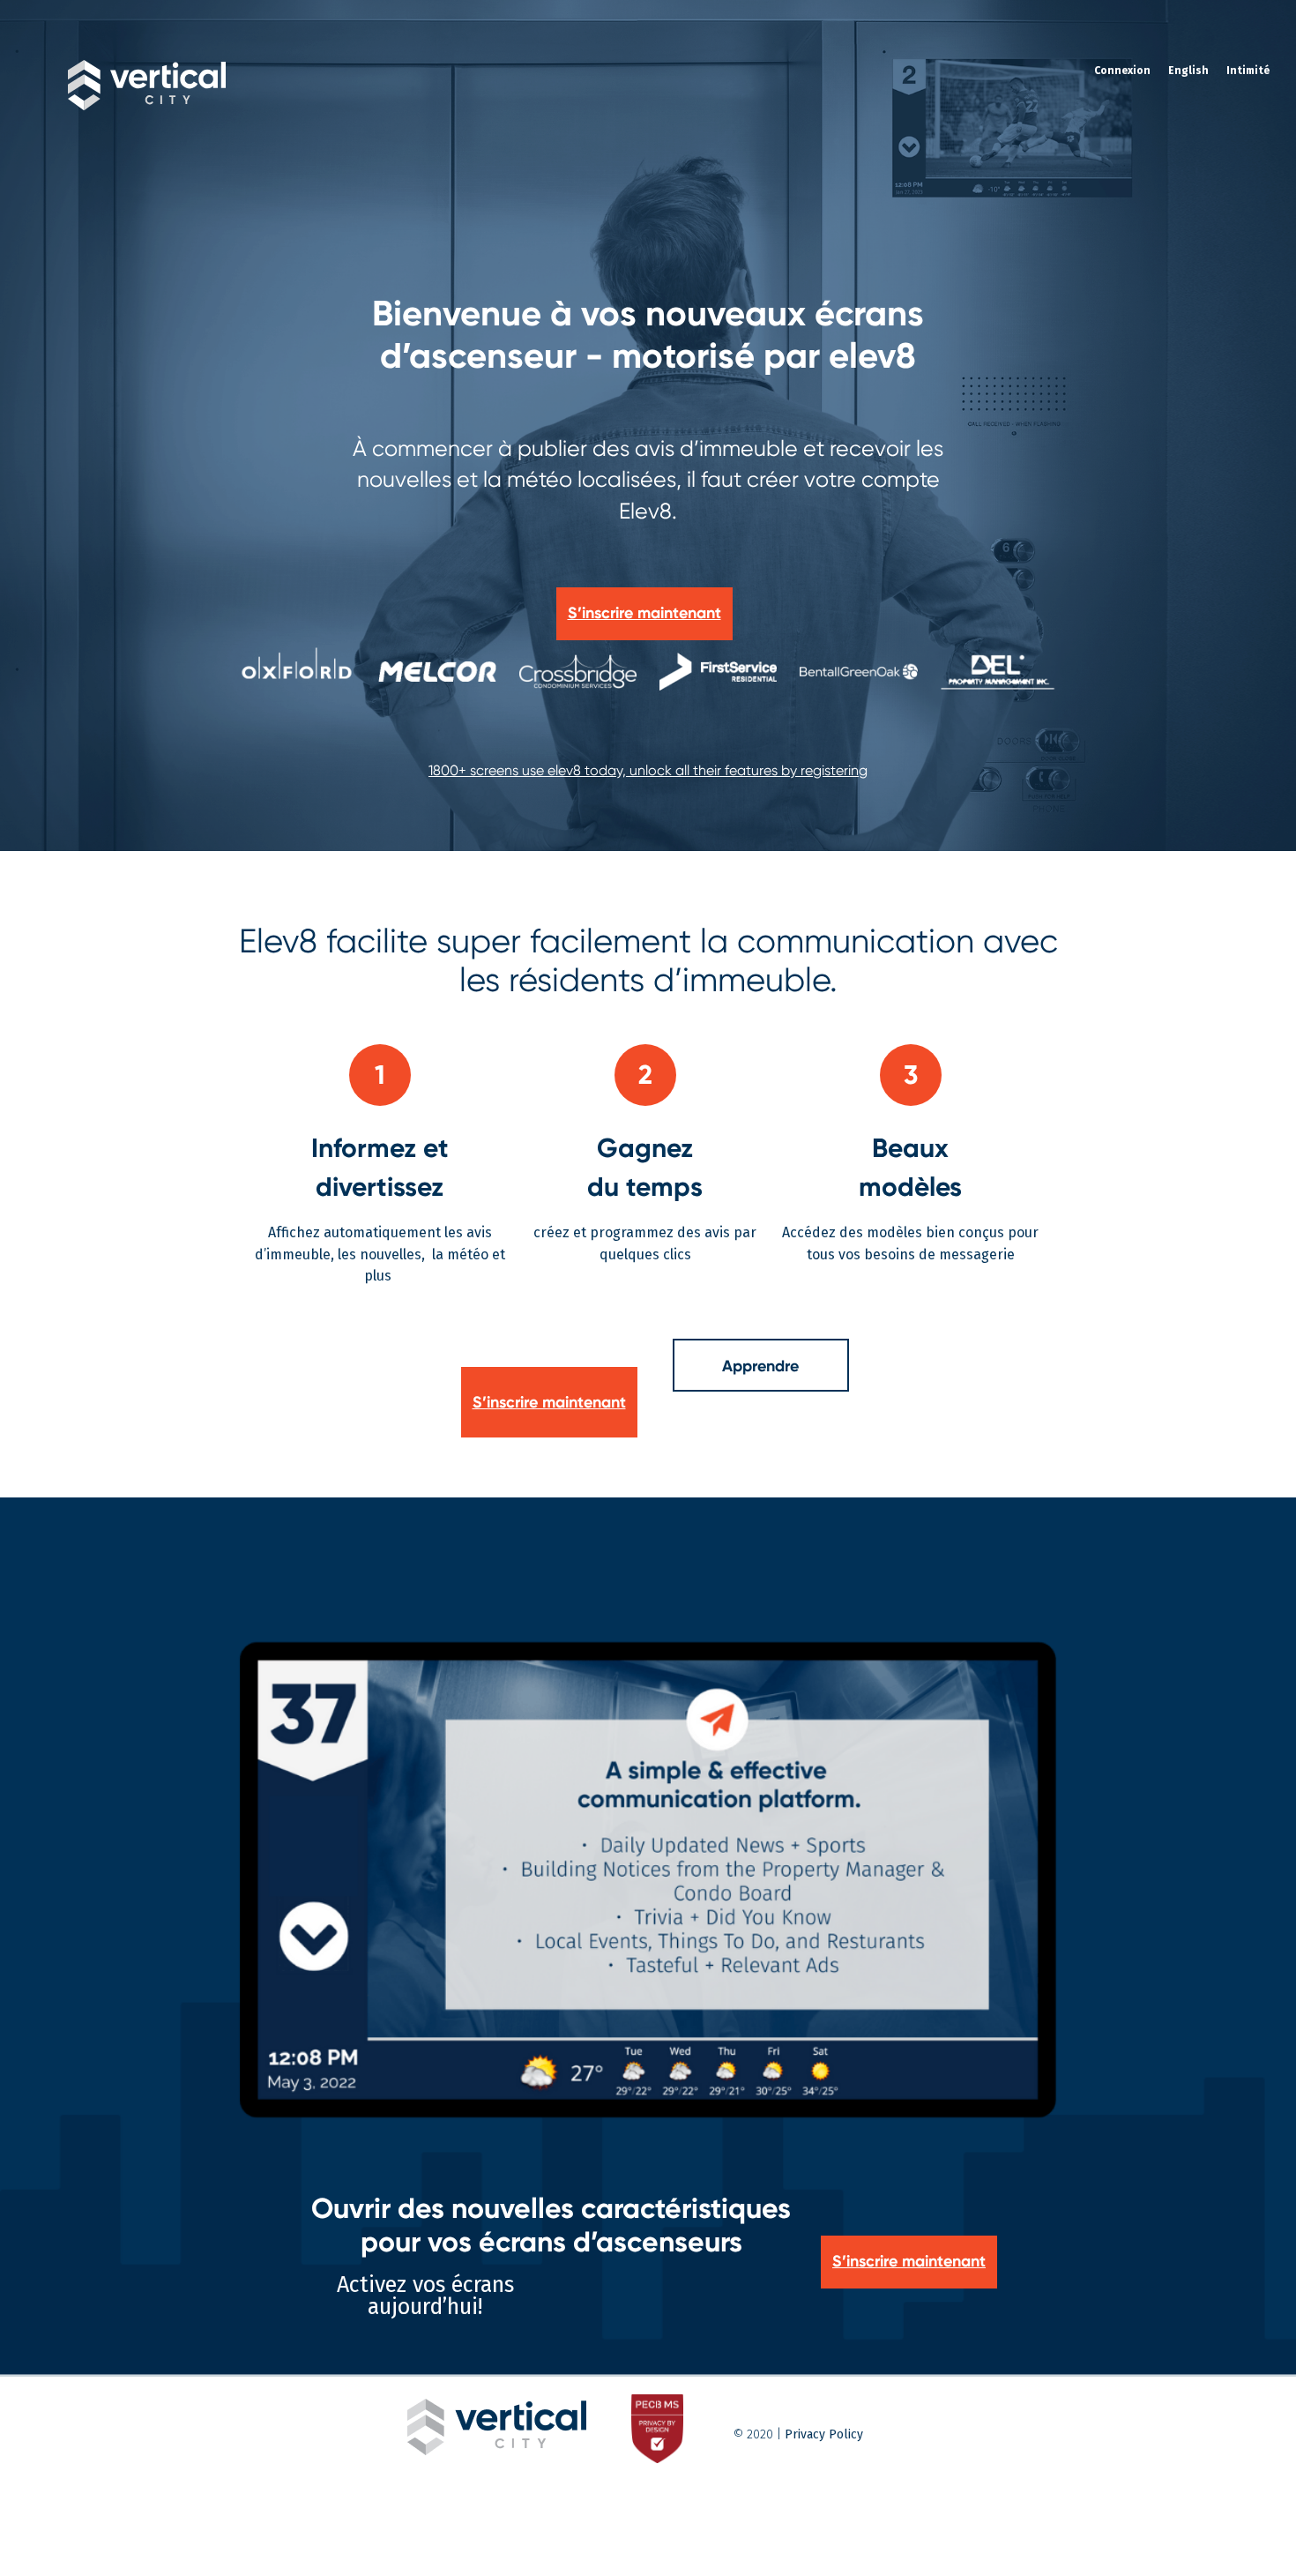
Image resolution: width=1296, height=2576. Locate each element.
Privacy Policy (824, 2434)
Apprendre (760, 1366)
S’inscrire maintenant (549, 1402)
